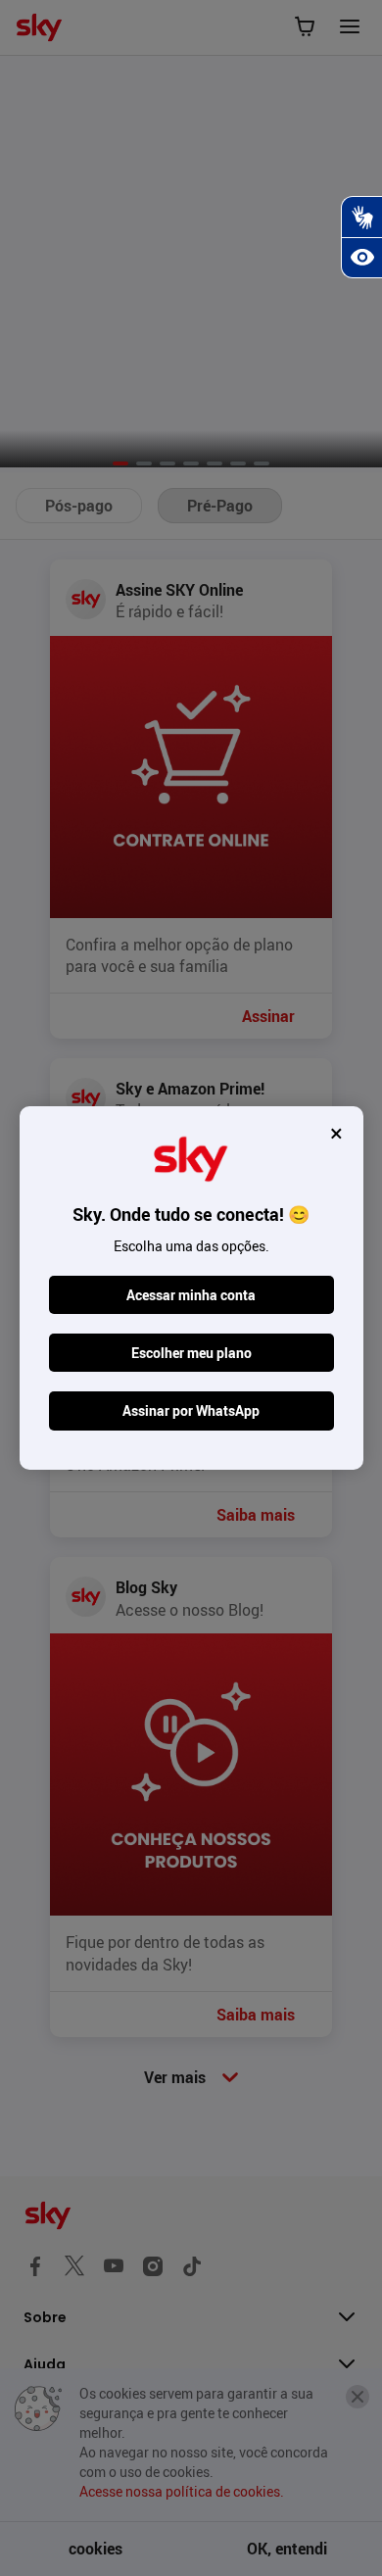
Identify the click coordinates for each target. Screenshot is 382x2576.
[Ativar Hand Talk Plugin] (361, 217)
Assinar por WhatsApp (191, 1410)
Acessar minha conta (191, 1295)
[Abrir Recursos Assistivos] (361, 258)
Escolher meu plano (191, 1353)
